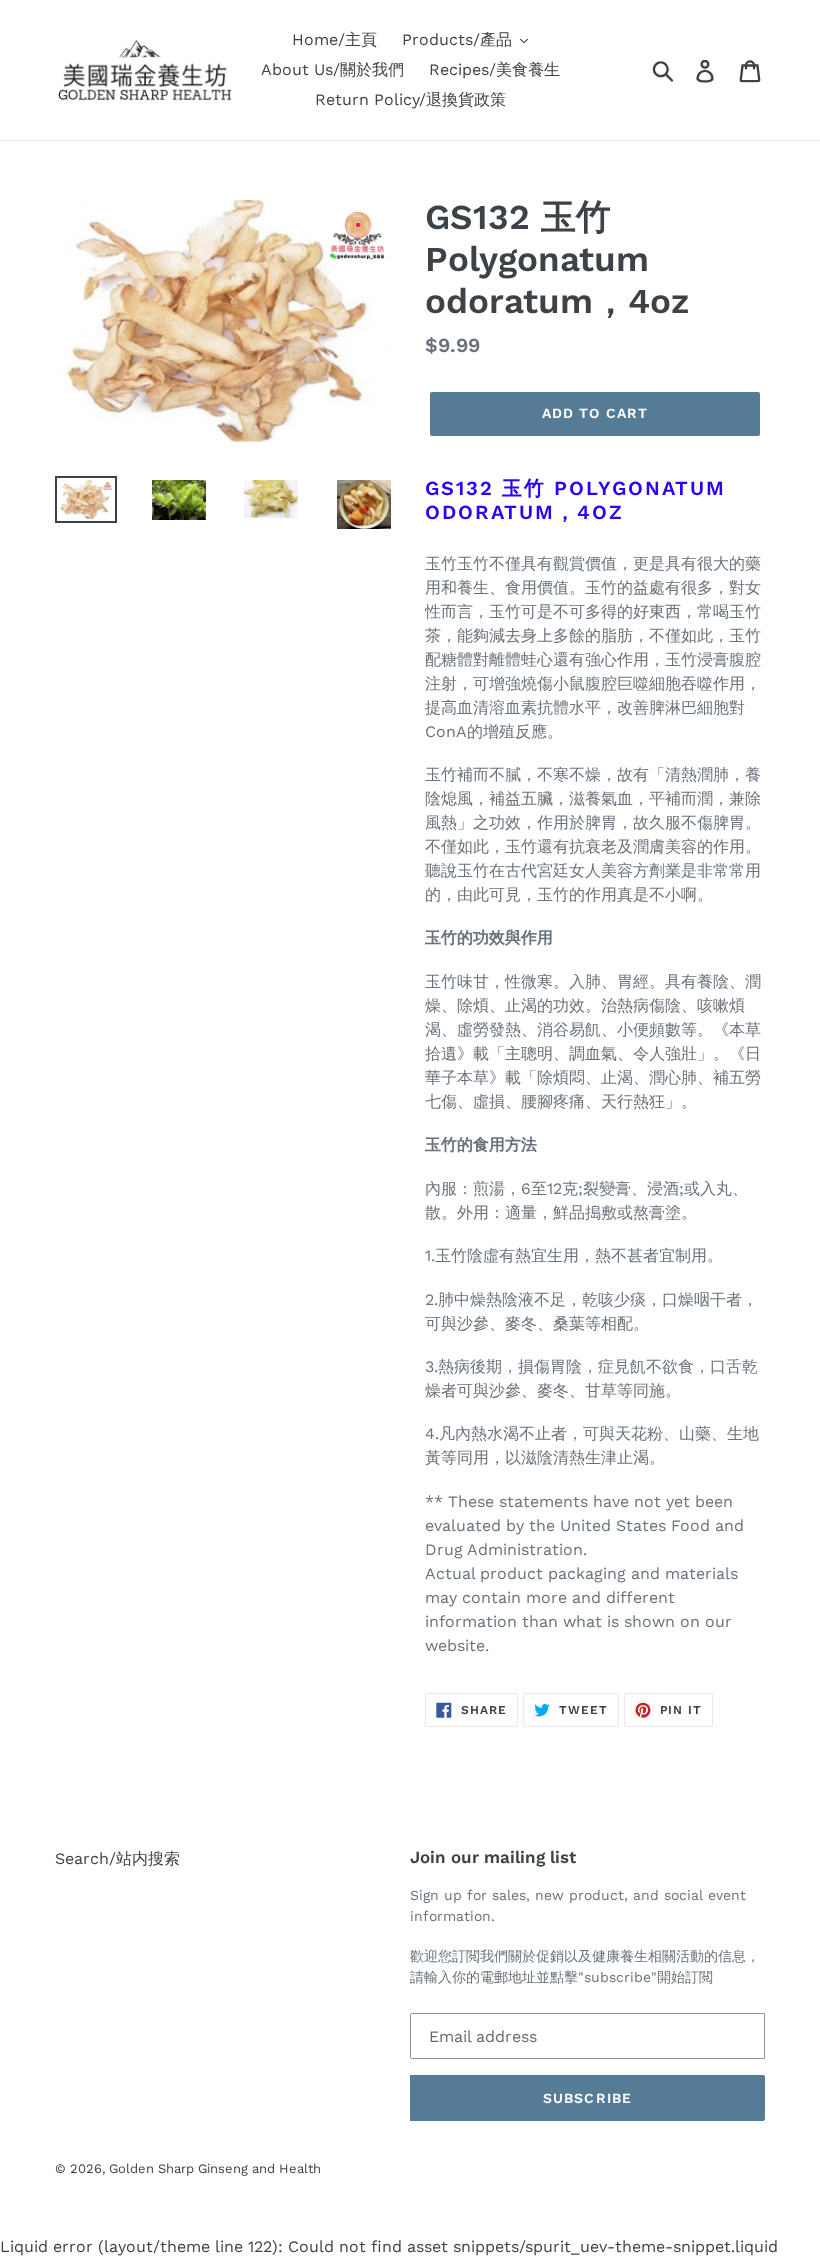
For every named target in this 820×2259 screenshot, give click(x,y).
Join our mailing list (493, 1857)
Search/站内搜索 (117, 1858)
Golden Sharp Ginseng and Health (215, 2168)
